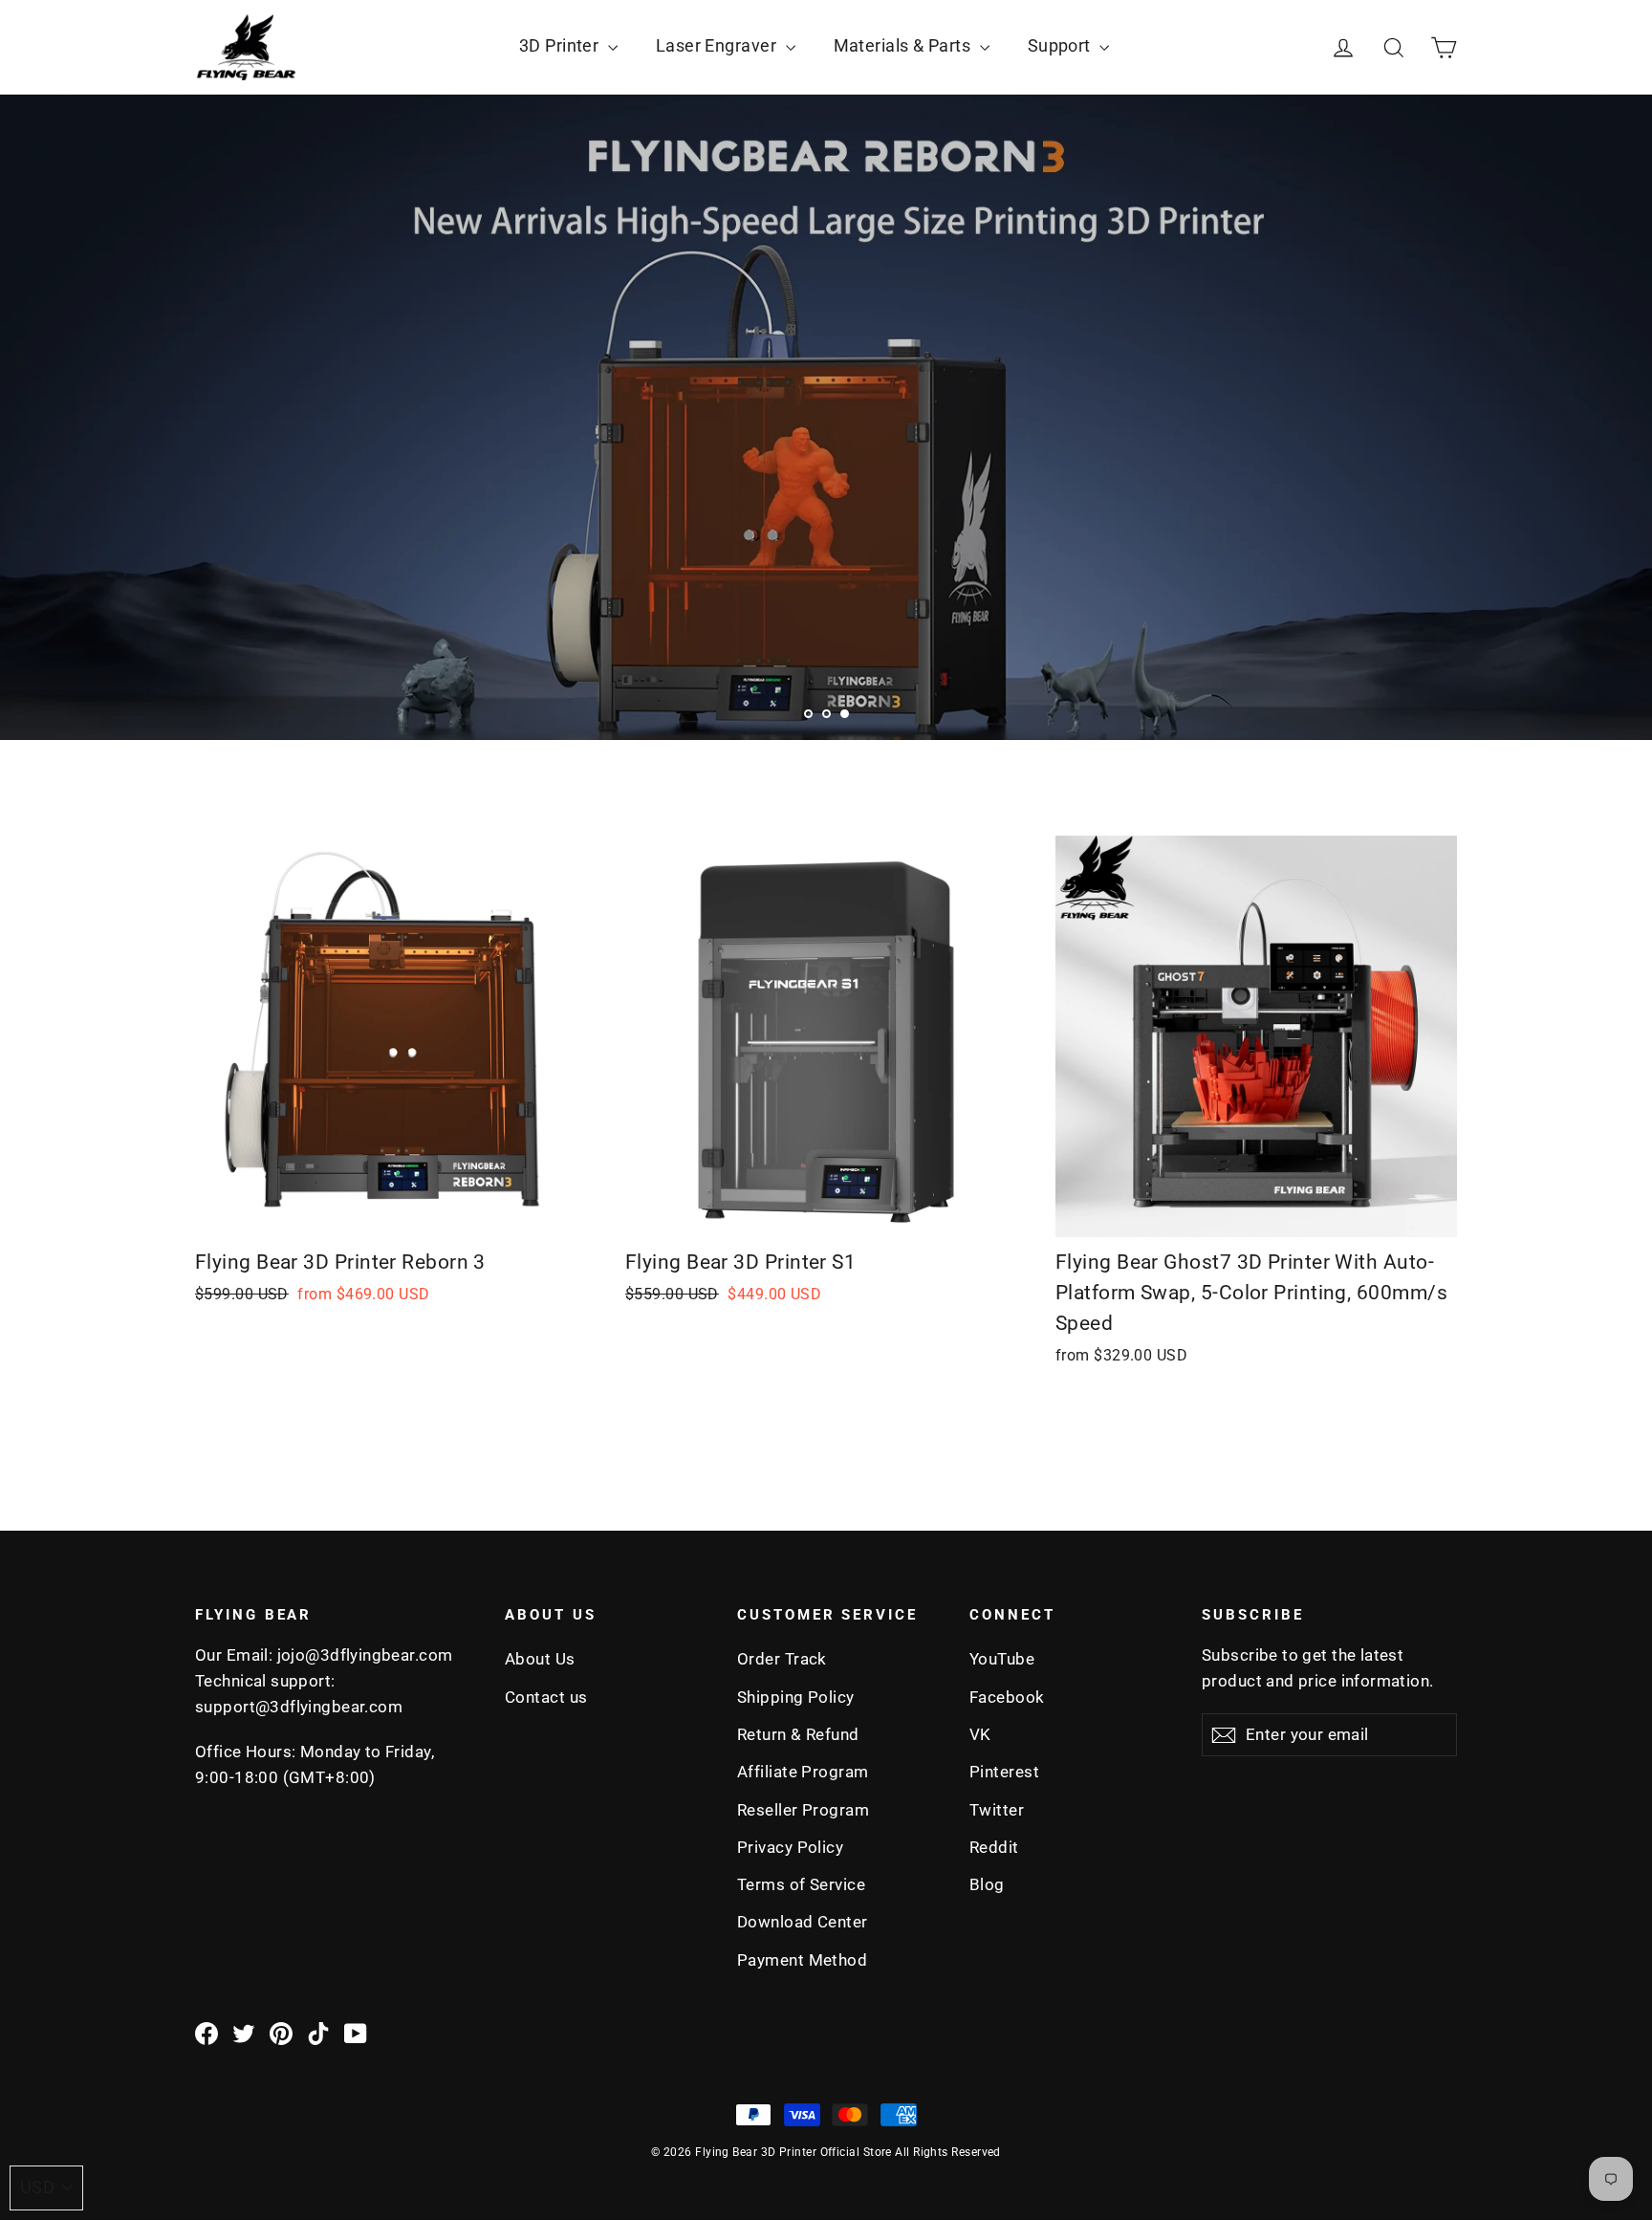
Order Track (782, 1659)
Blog (987, 1884)
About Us (540, 1659)
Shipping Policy (796, 1697)
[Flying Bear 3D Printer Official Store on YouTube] (356, 2033)
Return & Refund (798, 1734)
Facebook (1007, 1697)
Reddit (994, 1847)
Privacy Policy (790, 1847)
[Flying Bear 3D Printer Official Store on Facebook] (206, 2033)
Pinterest (1004, 1772)
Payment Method (802, 1960)
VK (980, 1734)
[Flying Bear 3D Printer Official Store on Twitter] (244, 2033)
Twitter (997, 1810)
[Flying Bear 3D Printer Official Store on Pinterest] (281, 2033)
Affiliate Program (803, 1772)
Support (1062, 45)
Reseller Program (803, 1810)
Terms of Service (801, 1884)
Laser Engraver (718, 45)
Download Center (803, 1922)
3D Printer (561, 45)
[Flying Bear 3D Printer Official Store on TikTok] (318, 2033)
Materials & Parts (904, 45)
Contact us (546, 1697)
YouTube (1002, 1659)
